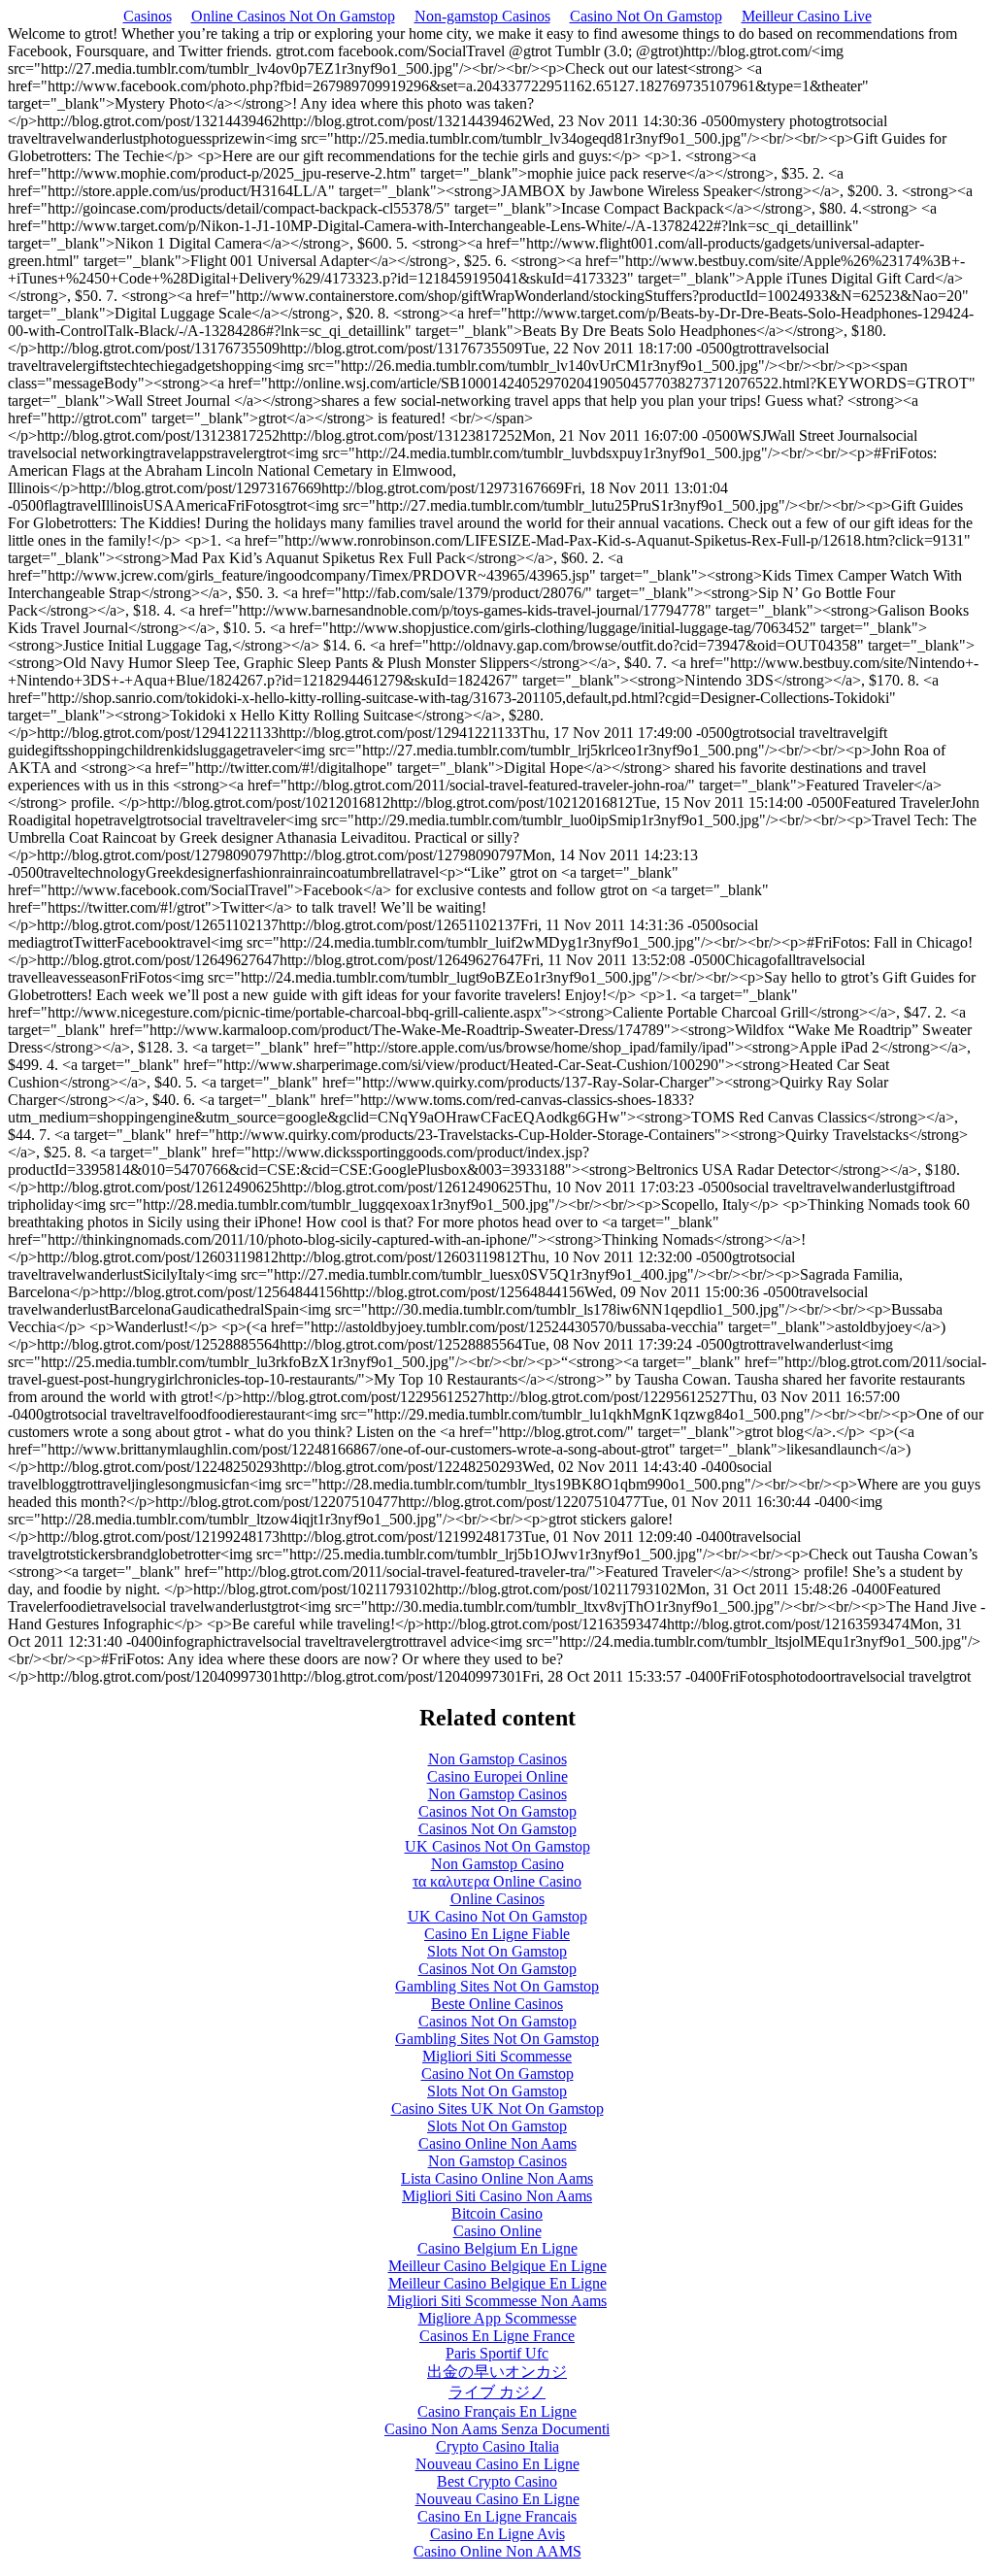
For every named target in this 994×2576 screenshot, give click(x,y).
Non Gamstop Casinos (497, 1759)
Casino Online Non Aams (497, 2143)
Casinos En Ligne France (497, 2336)
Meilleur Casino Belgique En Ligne (497, 2266)
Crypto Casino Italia (497, 2446)
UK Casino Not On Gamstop (497, 1916)
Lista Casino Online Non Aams (497, 2178)
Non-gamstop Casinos (482, 16)
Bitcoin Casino (497, 2213)
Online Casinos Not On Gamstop (293, 16)
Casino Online (497, 2231)
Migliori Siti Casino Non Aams (497, 2196)
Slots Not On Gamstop (497, 1951)
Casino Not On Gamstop (646, 16)
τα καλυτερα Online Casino (497, 1881)
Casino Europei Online (497, 1776)
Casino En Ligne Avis (497, 2534)
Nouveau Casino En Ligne (497, 2464)
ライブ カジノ (497, 2392)
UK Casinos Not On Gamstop (497, 1846)
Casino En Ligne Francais (497, 2516)
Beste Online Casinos (497, 2004)
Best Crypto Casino (497, 2481)
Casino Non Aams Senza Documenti (497, 2429)
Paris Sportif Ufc (497, 2353)
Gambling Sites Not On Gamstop (497, 1986)
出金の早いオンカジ (497, 2372)
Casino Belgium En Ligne (497, 2248)
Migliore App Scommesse (497, 2318)
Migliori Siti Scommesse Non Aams (497, 2301)
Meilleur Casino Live (807, 16)
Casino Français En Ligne (497, 2411)
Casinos (148, 16)
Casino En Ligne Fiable (497, 1934)
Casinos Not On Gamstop (497, 1811)
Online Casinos (497, 1899)
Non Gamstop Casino (497, 1864)
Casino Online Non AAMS (497, 2551)
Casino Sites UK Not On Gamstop (497, 2108)
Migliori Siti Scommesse (497, 2056)
